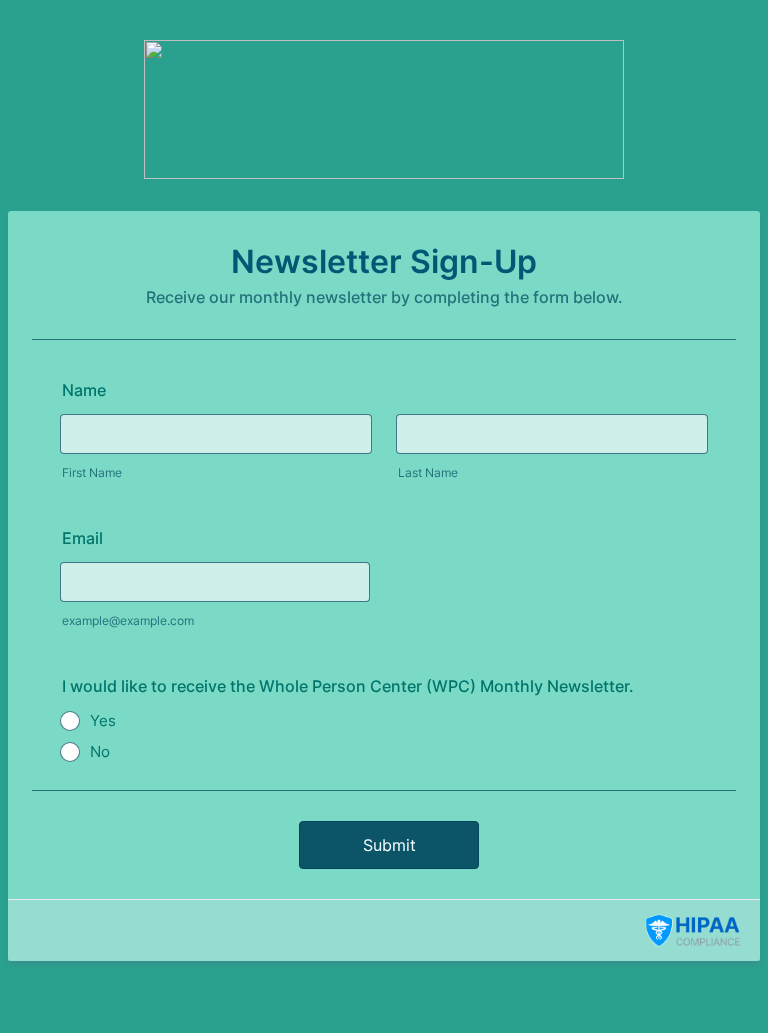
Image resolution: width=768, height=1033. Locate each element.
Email (82, 538)
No (100, 751)
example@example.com (128, 620)
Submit (389, 845)
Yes (103, 720)
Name (84, 390)
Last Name (428, 472)
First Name (92, 472)
